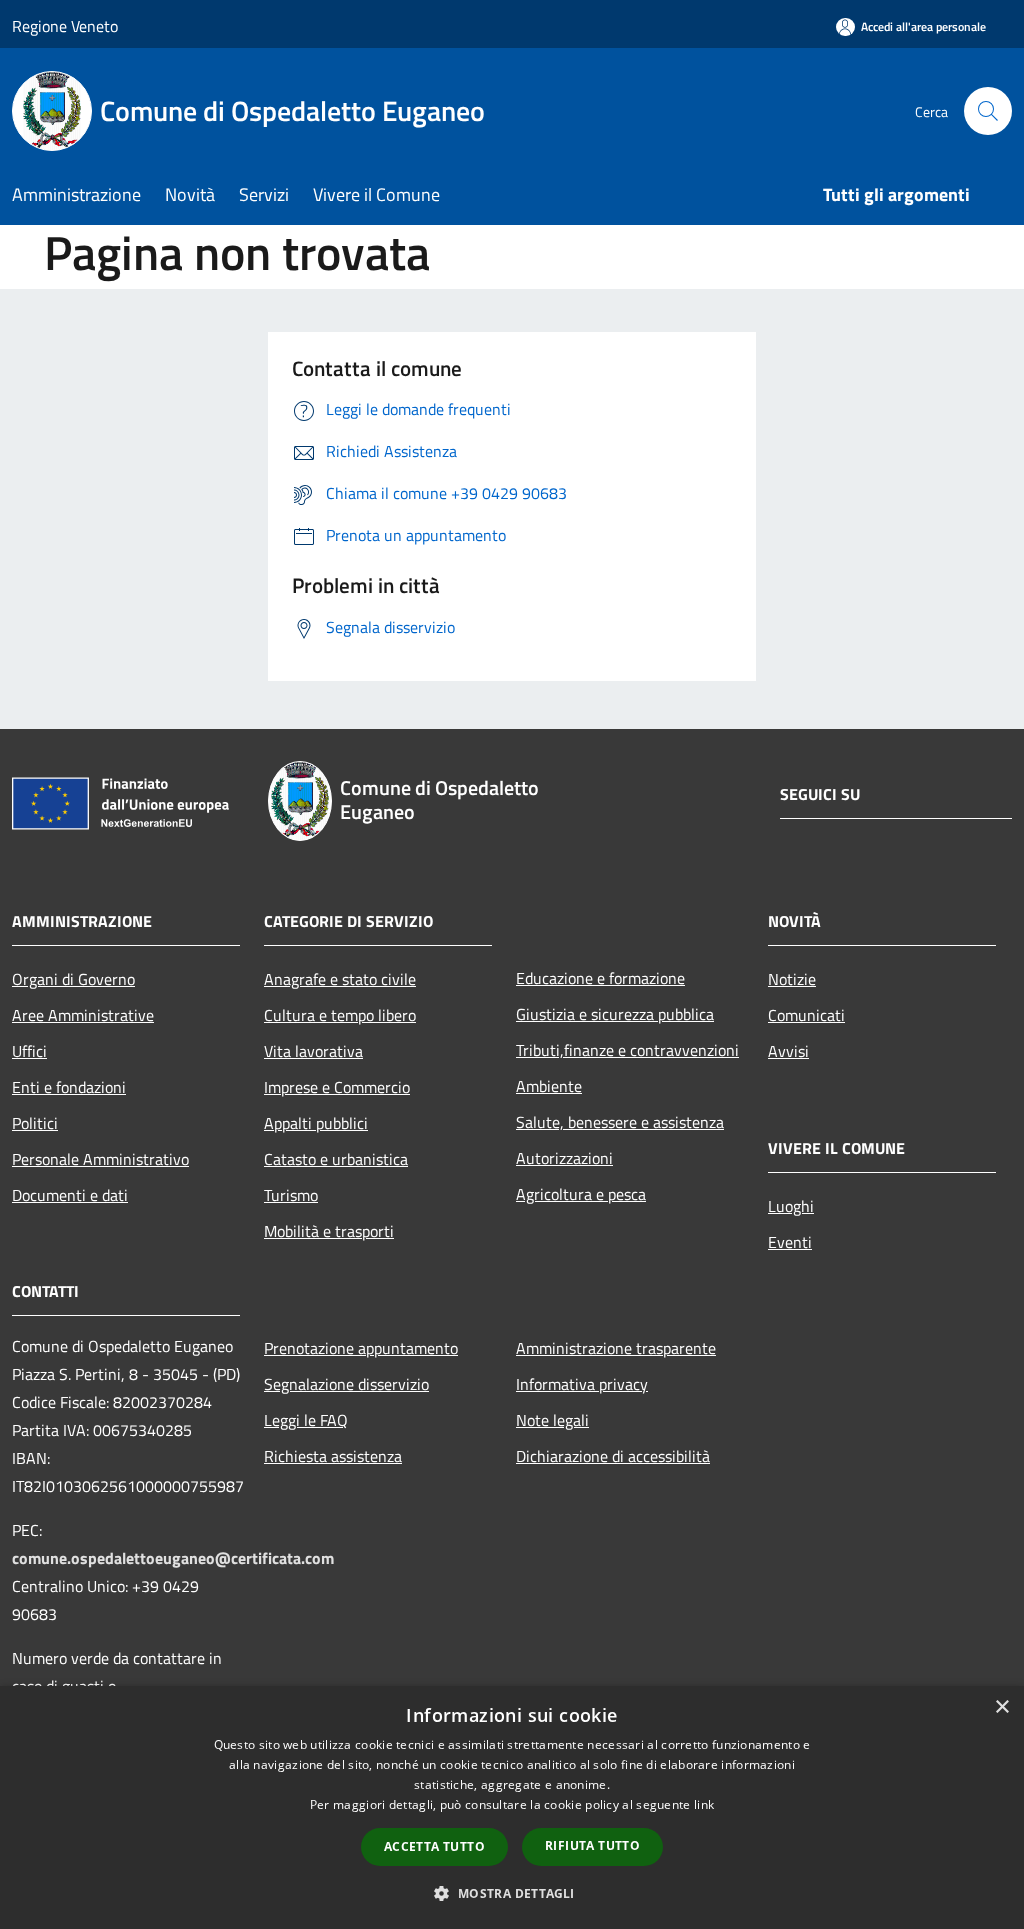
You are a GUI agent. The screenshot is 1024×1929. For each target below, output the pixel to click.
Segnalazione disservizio (346, 1384)
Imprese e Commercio (337, 1087)
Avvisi (788, 1051)
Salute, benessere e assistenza (620, 1122)
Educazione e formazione (600, 978)
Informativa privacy (582, 1384)
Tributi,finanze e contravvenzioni (627, 1050)
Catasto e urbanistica (336, 1159)
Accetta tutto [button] (434, 1846)
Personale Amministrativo (100, 1159)
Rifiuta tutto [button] (592, 1845)
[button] (511, 1893)
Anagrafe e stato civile (340, 979)
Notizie (792, 979)
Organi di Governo (73, 979)
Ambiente (549, 1086)
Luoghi (791, 1206)
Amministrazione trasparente (616, 1348)
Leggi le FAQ (306, 1420)
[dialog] (512, 1807)
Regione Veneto (65, 26)
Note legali (552, 1420)
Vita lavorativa (313, 1051)
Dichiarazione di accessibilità (613, 1456)
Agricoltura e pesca (581, 1194)
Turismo (291, 1195)
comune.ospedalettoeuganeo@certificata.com (173, 1558)
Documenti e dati (70, 1195)
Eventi (790, 1242)
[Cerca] (988, 111)
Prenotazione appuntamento (361, 1348)
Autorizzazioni (564, 1158)
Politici (35, 1123)
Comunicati (806, 1015)
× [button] (1001, 1707)
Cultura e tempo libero (340, 1015)
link (704, 1804)
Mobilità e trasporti (329, 1231)
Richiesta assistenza (333, 1456)
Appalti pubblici (316, 1123)
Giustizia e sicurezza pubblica (615, 1014)
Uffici (29, 1051)
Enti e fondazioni (69, 1087)
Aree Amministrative (83, 1015)
